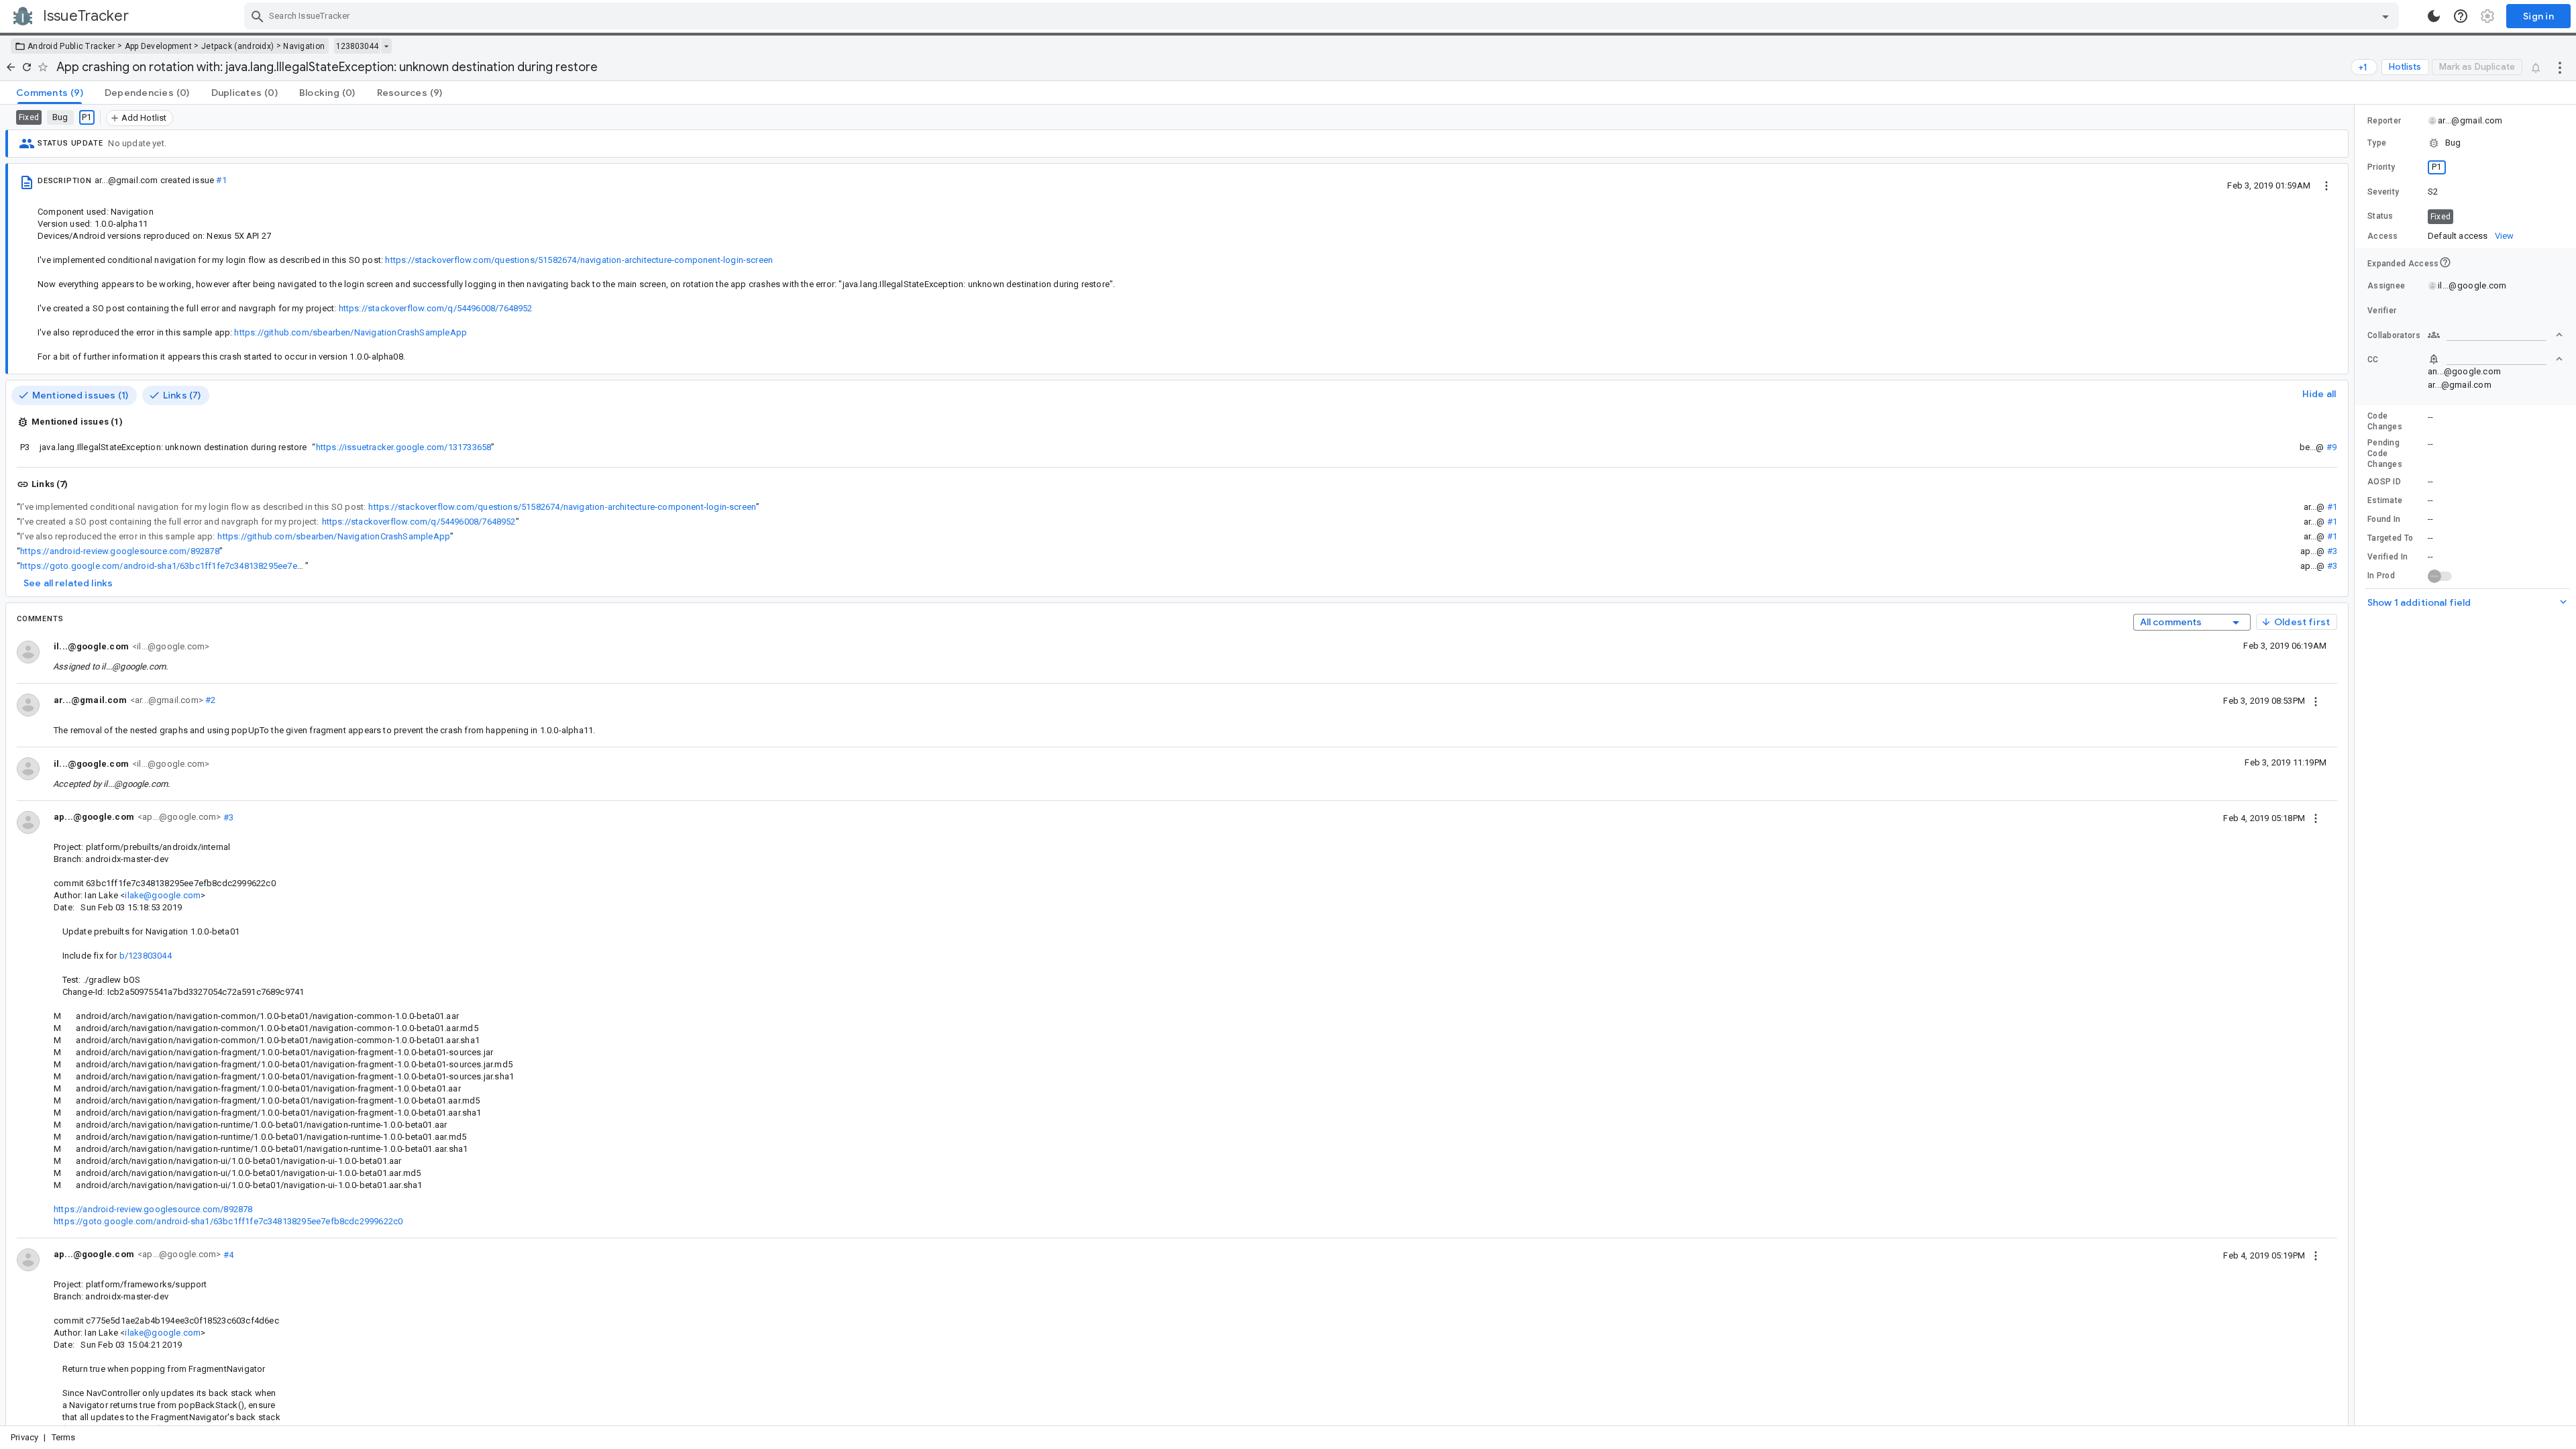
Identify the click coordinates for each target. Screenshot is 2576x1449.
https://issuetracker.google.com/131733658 (404, 447)
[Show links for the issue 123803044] (386, 46)
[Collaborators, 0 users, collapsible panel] (2495, 335)
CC (2373, 360)
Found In (2384, 519)
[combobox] (1323, 16)
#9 (2331, 447)
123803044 (357, 46)
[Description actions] (2326, 185)
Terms (64, 1437)
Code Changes (2385, 421)
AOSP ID (2384, 482)
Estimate (2385, 500)
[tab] (50, 93)
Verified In (2387, 557)
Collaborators (2394, 335)
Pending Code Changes (2385, 453)
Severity (2383, 192)
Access (2383, 236)
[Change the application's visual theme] (2434, 16)
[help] (2461, 16)
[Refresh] (27, 67)
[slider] (2357, 765)
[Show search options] (2385, 16)
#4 (227, 1254)
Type (2377, 143)
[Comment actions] (2316, 700)
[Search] (258, 16)
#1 (221, 180)
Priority (2381, 167)
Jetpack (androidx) (237, 46)
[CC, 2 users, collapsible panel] (2495, 359)
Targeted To (2390, 538)
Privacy (24, 1437)
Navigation (304, 46)
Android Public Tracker (71, 46)
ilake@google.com (163, 895)
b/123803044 (146, 956)
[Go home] (11, 67)
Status (2380, 216)
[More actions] (2560, 67)
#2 (210, 700)
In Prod (2381, 576)
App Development (159, 46)
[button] (2465, 143)
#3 (2332, 551)
